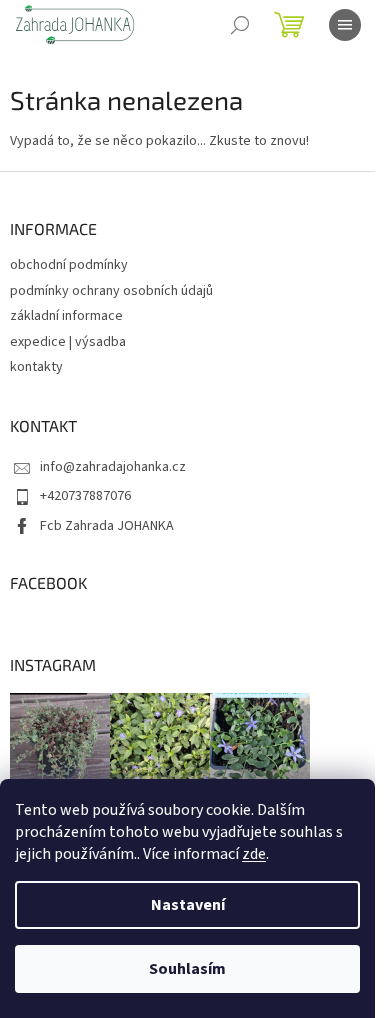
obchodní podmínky (69, 265)
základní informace (66, 316)
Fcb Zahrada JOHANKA (107, 526)
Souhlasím (187, 969)
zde (254, 854)
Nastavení (188, 905)
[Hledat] (240, 25)
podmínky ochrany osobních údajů (111, 291)
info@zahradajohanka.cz (113, 467)
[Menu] (345, 25)
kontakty (36, 367)
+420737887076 (85, 496)
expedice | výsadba (68, 342)
